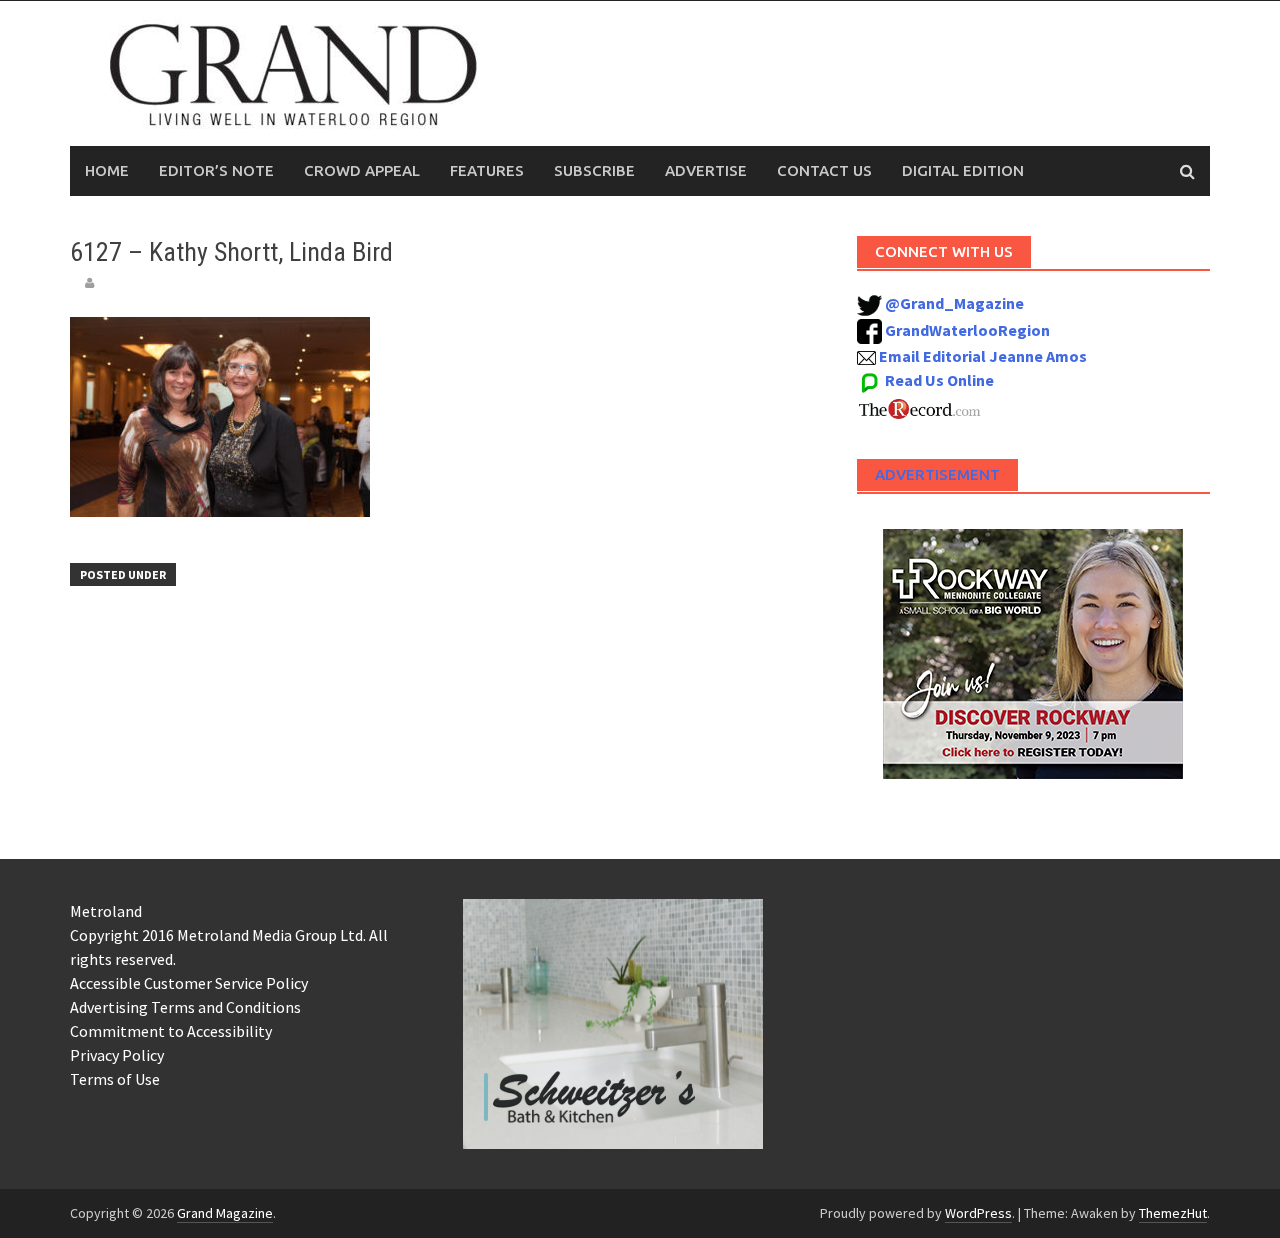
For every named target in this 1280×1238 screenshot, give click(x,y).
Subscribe (594, 170)
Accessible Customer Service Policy (189, 983)
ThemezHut (1173, 1213)
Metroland (106, 911)
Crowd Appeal (362, 170)
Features (487, 170)
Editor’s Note (216, 170)
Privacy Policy (117, 1055)
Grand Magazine (225, 1213)
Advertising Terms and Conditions (185, 1007)
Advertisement (937, 474)
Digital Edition (963, 170)
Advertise (706, 170)
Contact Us (824, 170)
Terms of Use (115, 1079)
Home (107, 170)
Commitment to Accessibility (171, 1031)
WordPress (978, 1213)
